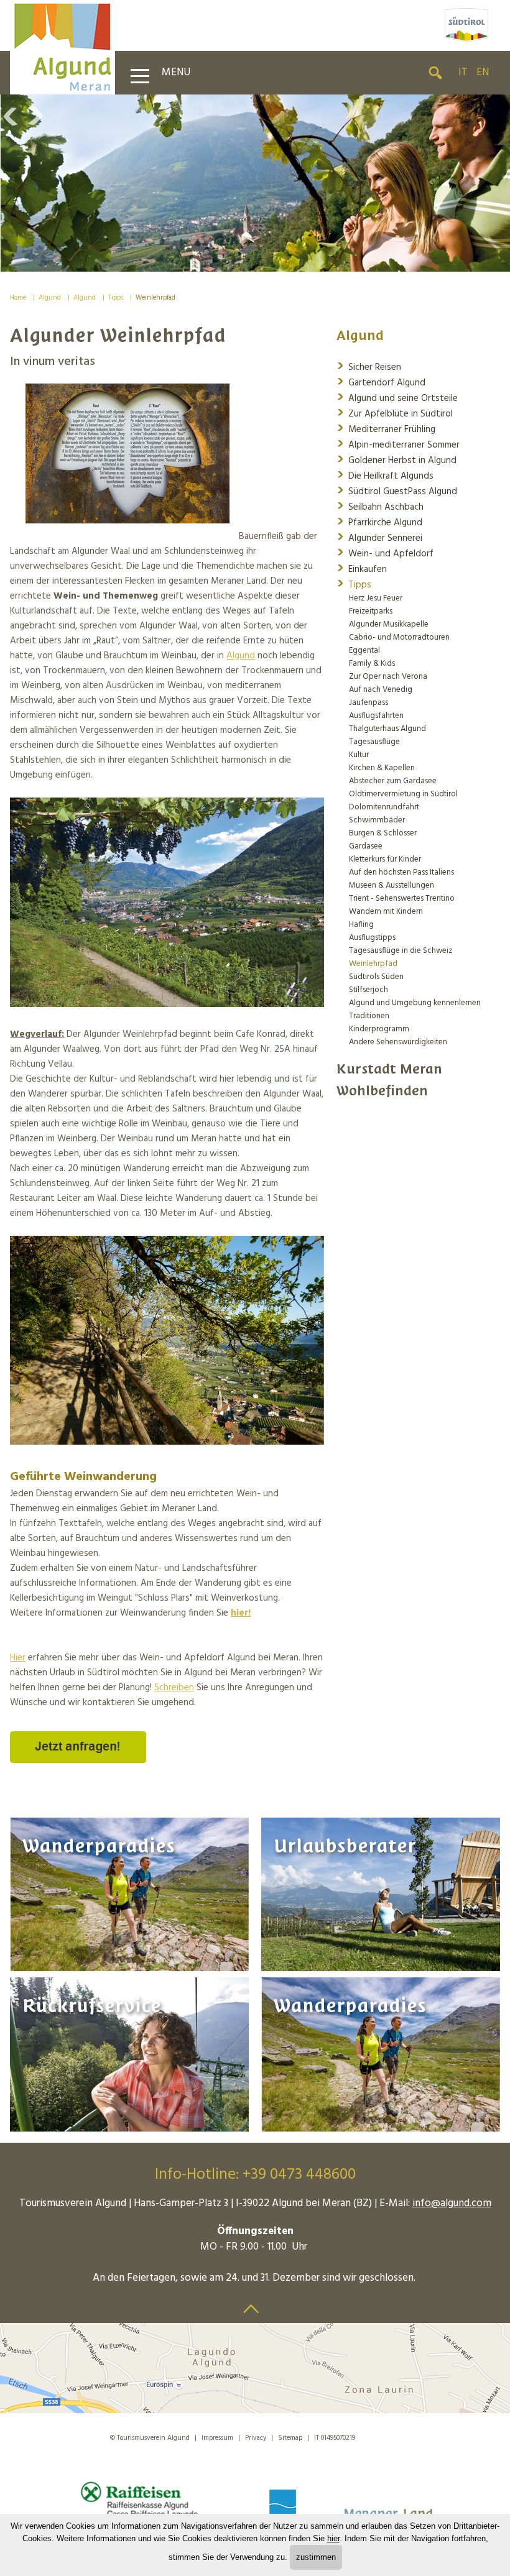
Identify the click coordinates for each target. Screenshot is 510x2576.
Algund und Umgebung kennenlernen (415, 1003)
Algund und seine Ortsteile (397, 398)
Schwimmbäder (377, 820)
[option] (255, 183)
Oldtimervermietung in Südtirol (403, 794)
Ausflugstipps (372, 938)
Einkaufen (362, 568)
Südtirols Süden (376, 977)
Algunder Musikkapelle (389, 624)
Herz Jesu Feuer (376, 598)
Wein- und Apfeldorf (385, 553)
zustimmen (316, 2557)
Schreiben (174, 1688)
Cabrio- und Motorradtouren (399, 637)
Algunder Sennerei (379, 537)
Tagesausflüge (374, 742)
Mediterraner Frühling (386, 429)
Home (18, 298)
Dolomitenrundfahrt (384, 807)
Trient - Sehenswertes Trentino (402, 899)
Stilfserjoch (369, 990)
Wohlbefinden (382, 1091)
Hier (18, 1658)
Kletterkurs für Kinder (385, 859)
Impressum (217, 2438)
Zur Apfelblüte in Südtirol (395, 413)
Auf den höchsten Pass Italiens (401, 872)
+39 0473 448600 (299, 2175)
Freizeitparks (371, 611)
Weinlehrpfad (155, 298)
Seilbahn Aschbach (380, 506)
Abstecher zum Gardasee (393, 781)
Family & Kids (372, 664)
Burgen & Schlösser (383, 833)
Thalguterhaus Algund (387, 729)
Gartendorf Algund (381, 382)
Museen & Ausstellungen (392, 885)
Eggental (364, 651)
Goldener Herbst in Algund (396, 460)
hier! (241, 1613)
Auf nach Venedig (381, 690)
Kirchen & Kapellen (382, 768)
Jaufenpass (369, 703)
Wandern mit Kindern (386, 912)
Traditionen (369, 1016)
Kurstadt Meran (389, 1069)
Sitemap (290, 2438)
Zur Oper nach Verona (388, 677)
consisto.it (385, 2436)
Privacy (256, 2438)
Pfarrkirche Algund (379, 522)
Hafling (361, 925)
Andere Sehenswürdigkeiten (398, 1042)
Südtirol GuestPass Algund (397, 491)
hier (333, 2538)
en (483, 72)
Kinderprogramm (379, 1029)
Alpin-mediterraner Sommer (398, 444)
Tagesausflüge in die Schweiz (401, 951)
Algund (50, 298)
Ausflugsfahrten (376, 716)
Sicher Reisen (369, 366)
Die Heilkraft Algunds (385, 475)
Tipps (116, 298)
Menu (176, 72)
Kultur (359, 755)
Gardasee (366, 846)
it (463, 72)
